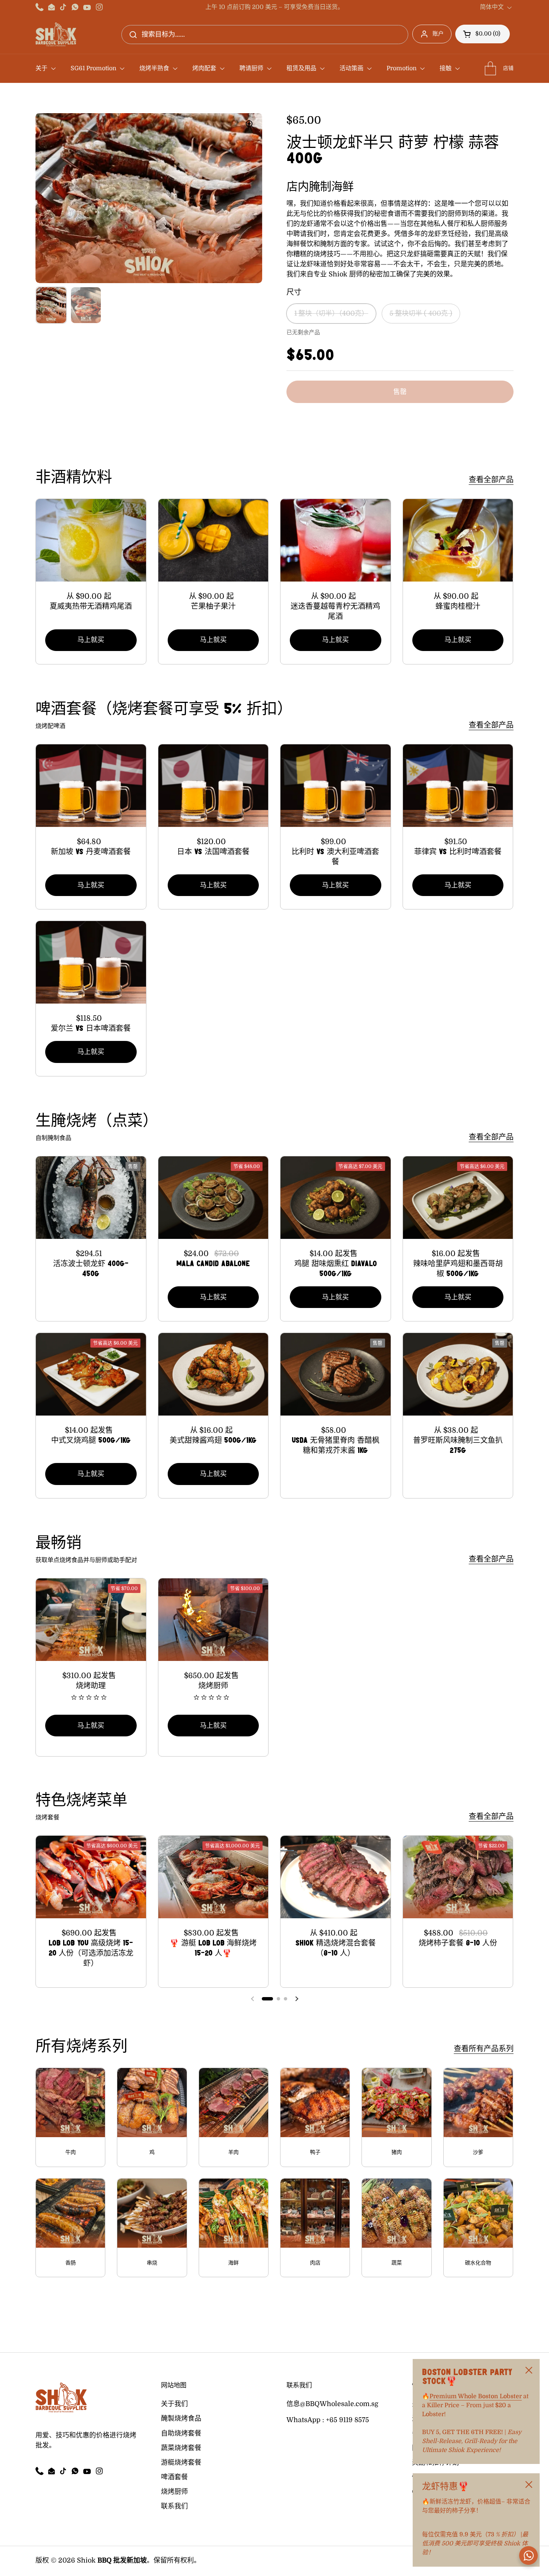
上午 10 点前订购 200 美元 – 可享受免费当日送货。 (274, 7)
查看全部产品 (491, 480)
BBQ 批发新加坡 (122, 2560)
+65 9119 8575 (348, 2420)
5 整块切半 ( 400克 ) (421, 313)
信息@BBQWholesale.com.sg (332, 2404)
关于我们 (174, 2404)
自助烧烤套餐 (181, 2433)
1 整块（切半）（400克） (331, 313)
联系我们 (174, 2506)
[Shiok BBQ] (56, 34)
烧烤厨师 (174, 2492)
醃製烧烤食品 (181, 2418)
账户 (438, 34)
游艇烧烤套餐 (181, 2462)
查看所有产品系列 (484, 2049)
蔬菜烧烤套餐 (181, 2448)
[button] (483, 34)
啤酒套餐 (174, 2477)
